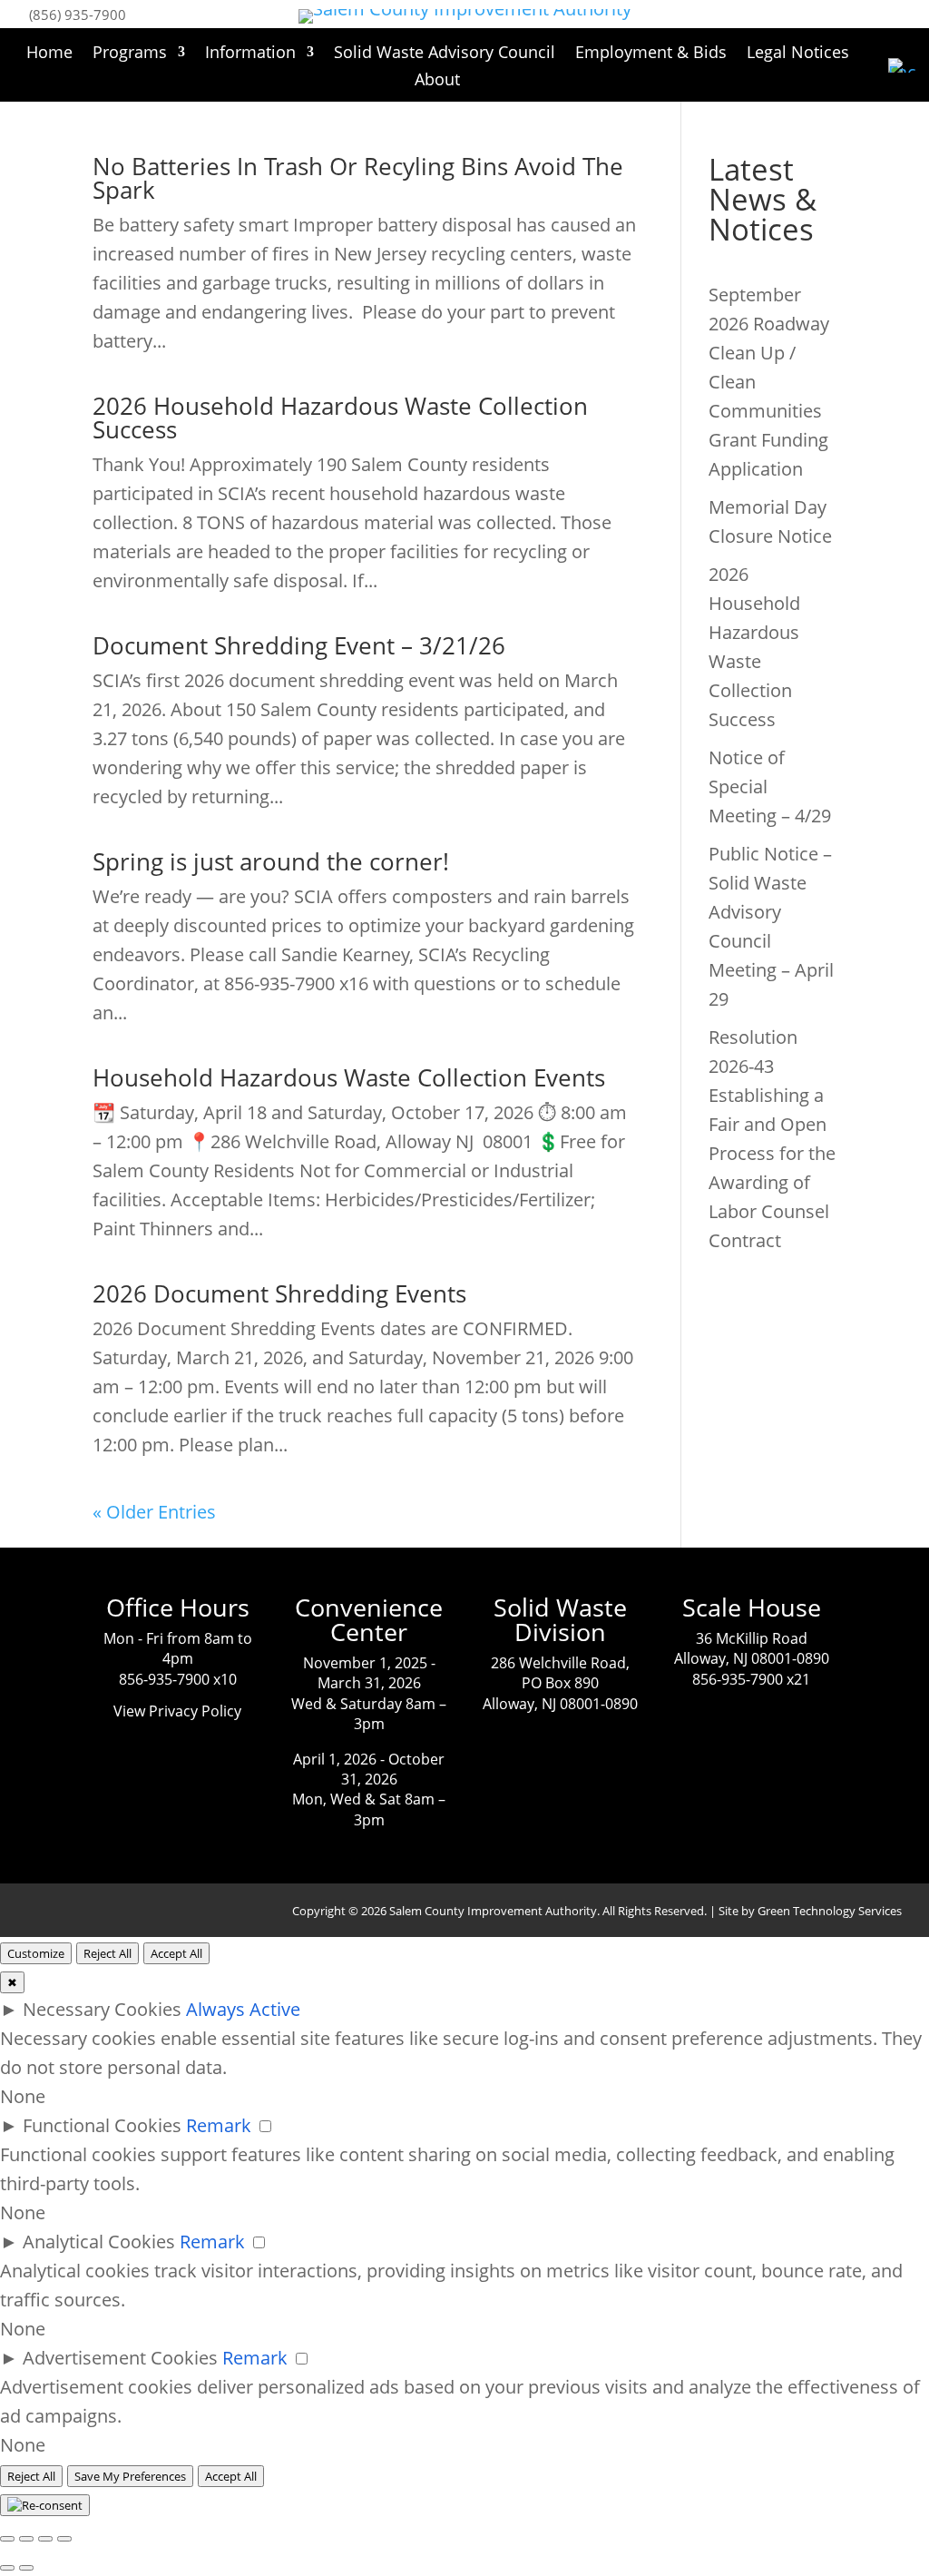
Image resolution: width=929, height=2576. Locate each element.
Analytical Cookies (99, 2242)
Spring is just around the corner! (271, 861)
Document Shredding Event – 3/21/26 (299, 645)
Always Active (243, 2009)
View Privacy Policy (177, 1711)
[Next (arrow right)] (26, 2568)
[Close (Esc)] (7, 2539)
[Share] (26, 2539)
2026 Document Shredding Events (279, 1293)
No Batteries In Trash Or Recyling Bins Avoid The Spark (358, 178)
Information (250, 54)
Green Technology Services (830, 1911)
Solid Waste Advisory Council (445, 54)
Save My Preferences (130, 2476)
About (437, 81)
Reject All (108, 1953)
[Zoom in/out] (64, 2539)
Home (49, 54)
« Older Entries (154, 1512)
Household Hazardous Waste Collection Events (349, 1077)
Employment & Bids (651, 54)
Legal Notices (798, 54)
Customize (36, 1953)
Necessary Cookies (102, 2009)
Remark (219, 2125)
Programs (130, 54)
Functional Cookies (102, 2125)
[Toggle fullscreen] (45, 2539)
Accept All (176, 1953)
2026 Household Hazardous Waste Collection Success (340, 418)
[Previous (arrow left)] (7, 2568)
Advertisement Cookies (120, 2358)
